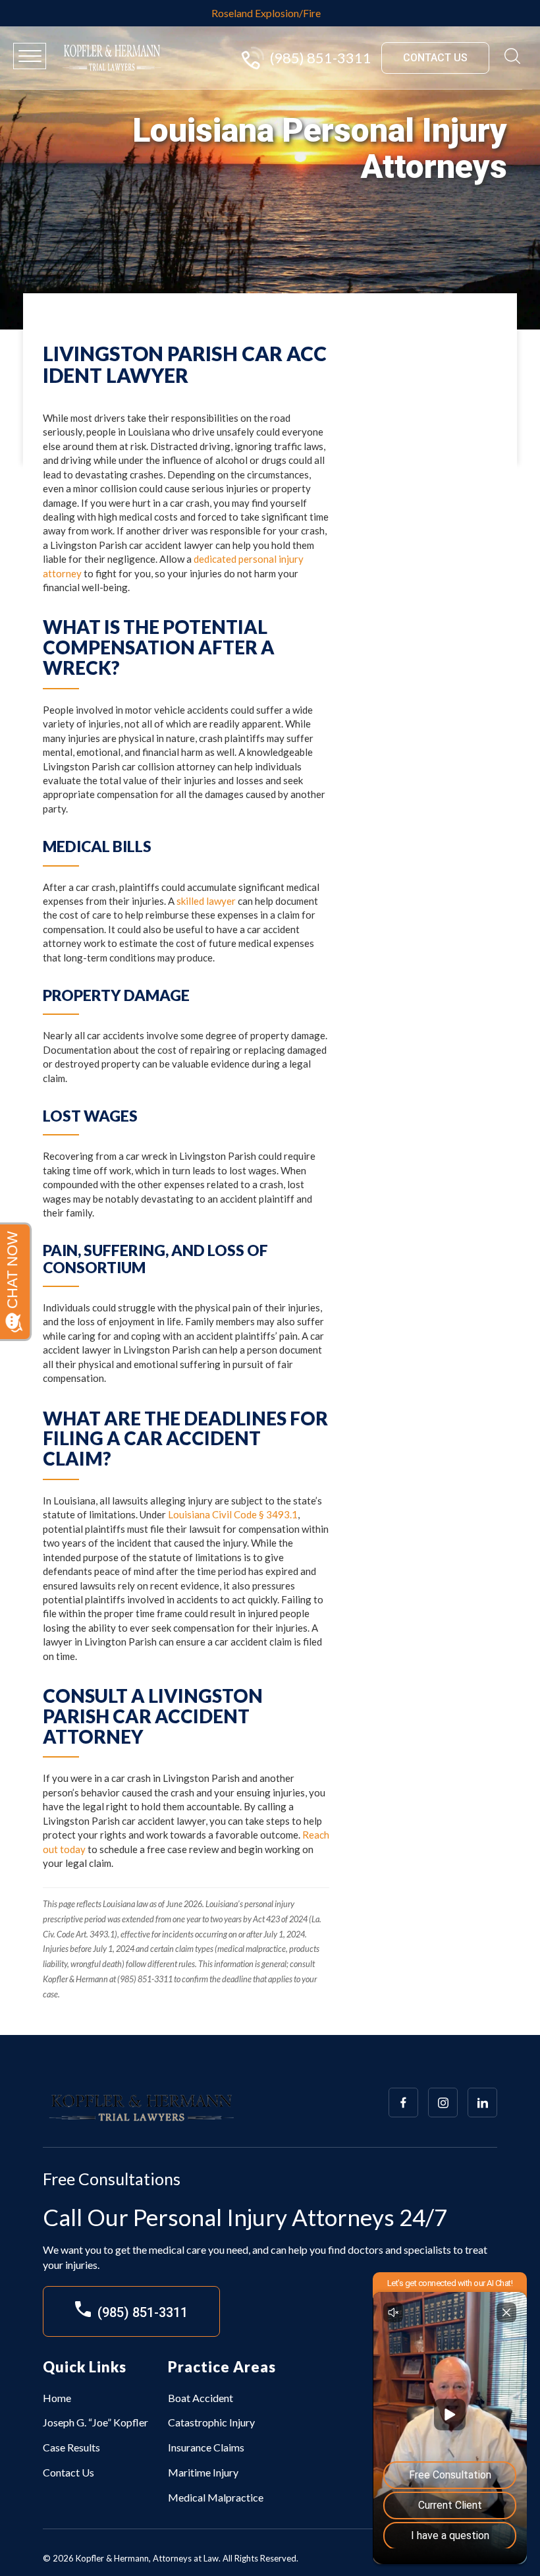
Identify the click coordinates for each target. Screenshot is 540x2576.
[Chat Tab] (270, 1288)
